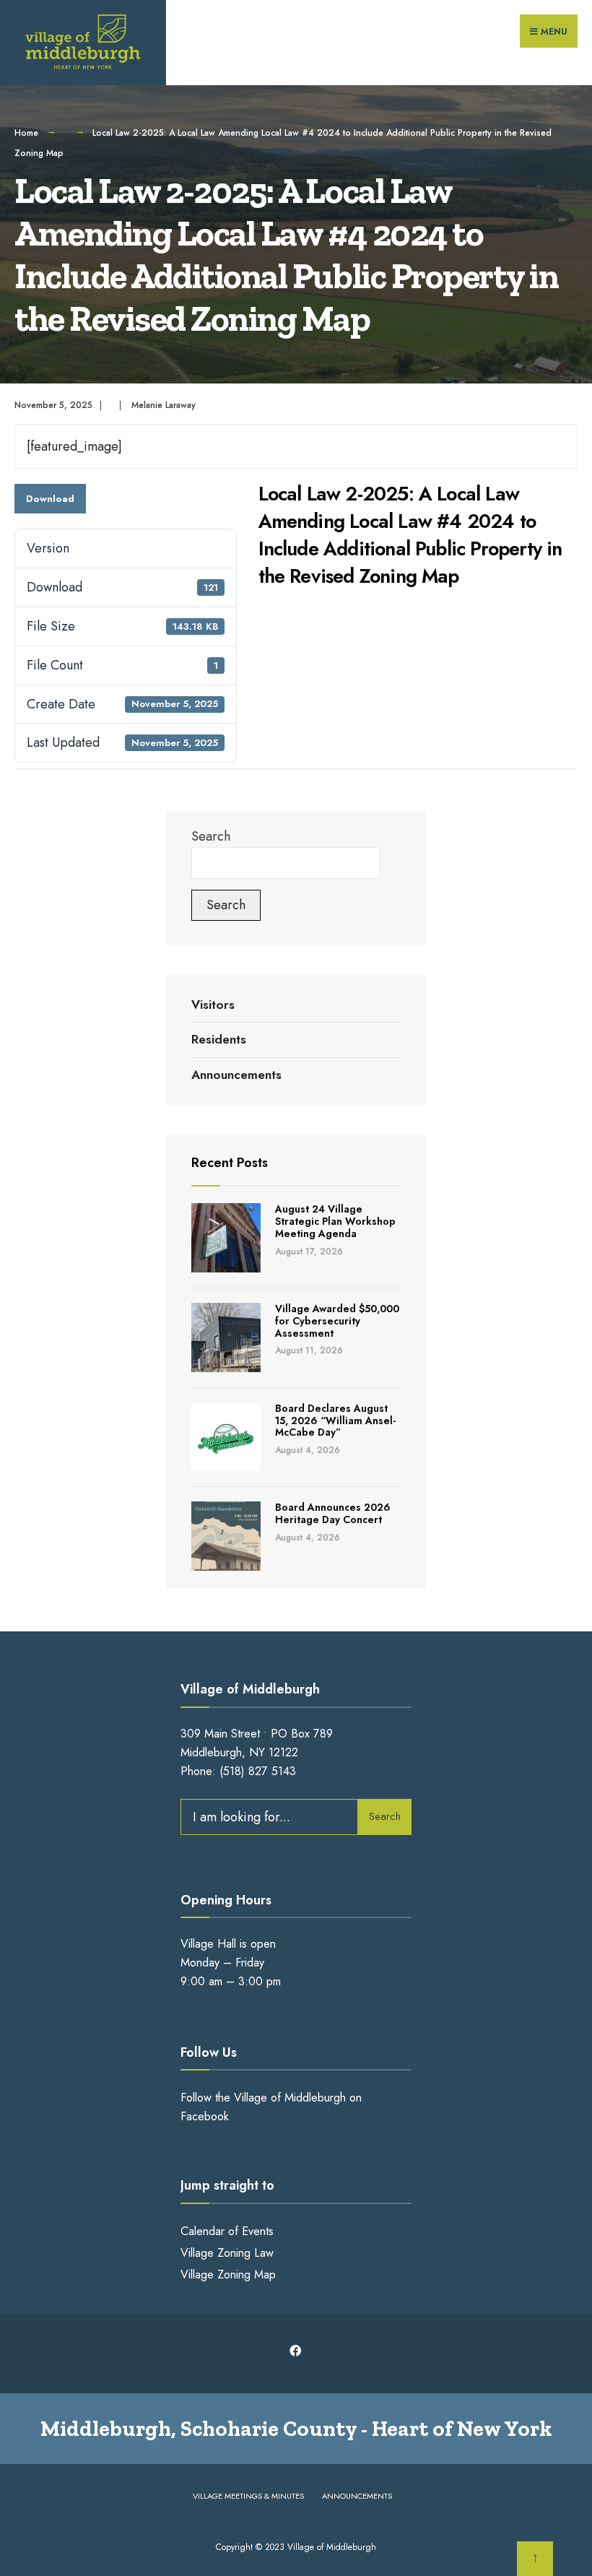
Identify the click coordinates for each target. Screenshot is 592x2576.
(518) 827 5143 (258, 1771)
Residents (219, 1039)
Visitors (213, 1005)
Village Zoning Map (228, 2274)
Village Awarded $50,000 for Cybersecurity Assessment (337, 1321)
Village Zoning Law (227, 2253)
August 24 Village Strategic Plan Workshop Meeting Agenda (335, 1221)
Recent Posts (230, 1163)
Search (211, 836)
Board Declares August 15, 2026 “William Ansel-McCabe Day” (335, 1421)
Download (50, 499)
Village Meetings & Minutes (248, 2496)
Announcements (236, 1075)
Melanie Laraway (164, 405)
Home (26, 133)
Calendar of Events (227, 2231)
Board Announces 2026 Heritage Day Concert (333, 1513)
